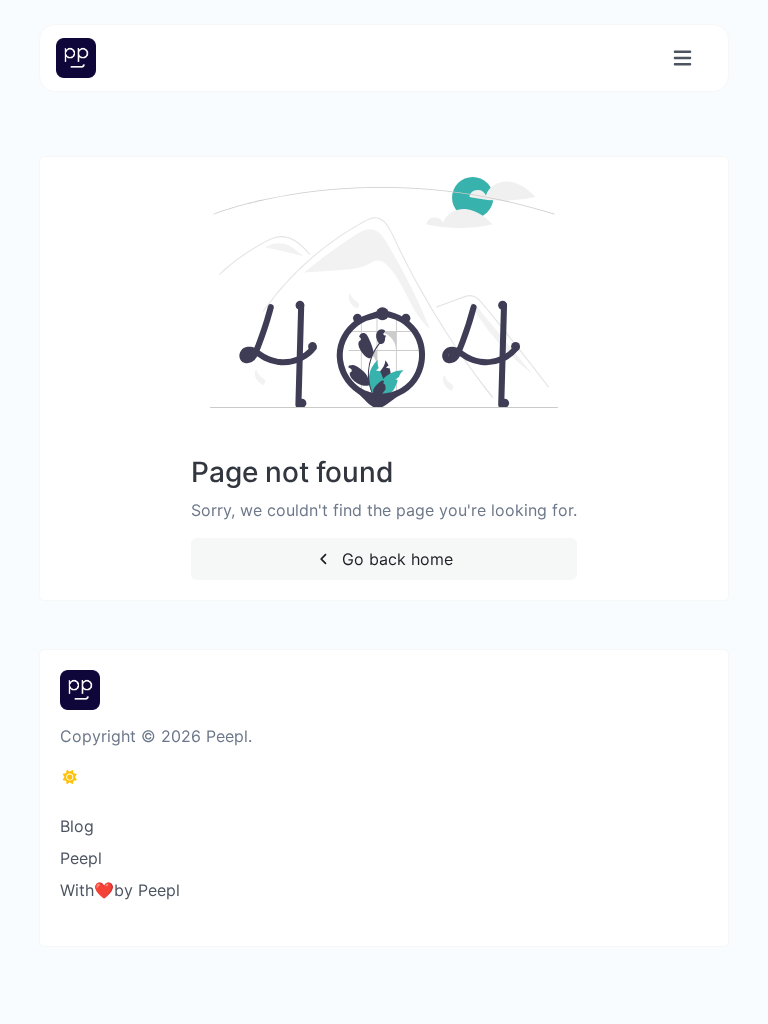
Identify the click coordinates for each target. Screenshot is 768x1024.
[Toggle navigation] (682, 58)
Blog (77, 826)
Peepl (81, 858)
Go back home (395, 559)
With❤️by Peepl (120, 890)
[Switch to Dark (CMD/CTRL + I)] (70, 777)
